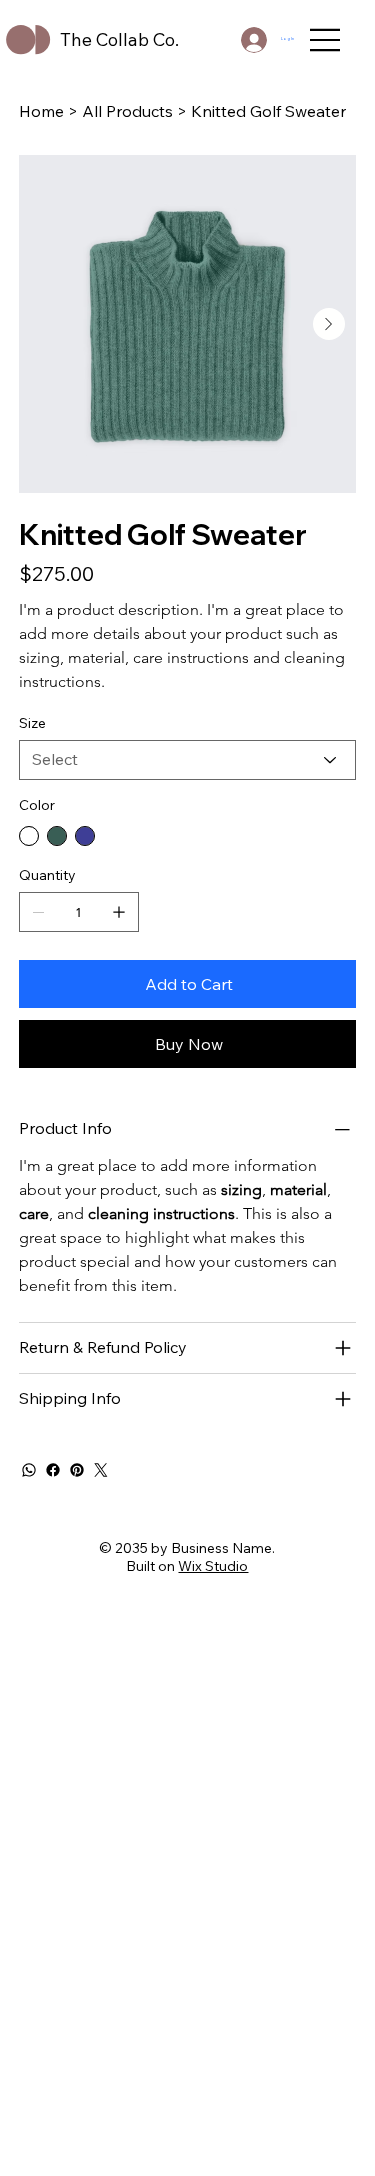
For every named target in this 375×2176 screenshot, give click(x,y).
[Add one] (119, 912)
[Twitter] (101, 1470)
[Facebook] (53, 1470)
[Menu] (326, 40)
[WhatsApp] (29, 1470)
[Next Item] (329, 324)
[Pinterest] (77, 1470)
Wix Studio (213, 1566)
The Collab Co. (119, 39)
